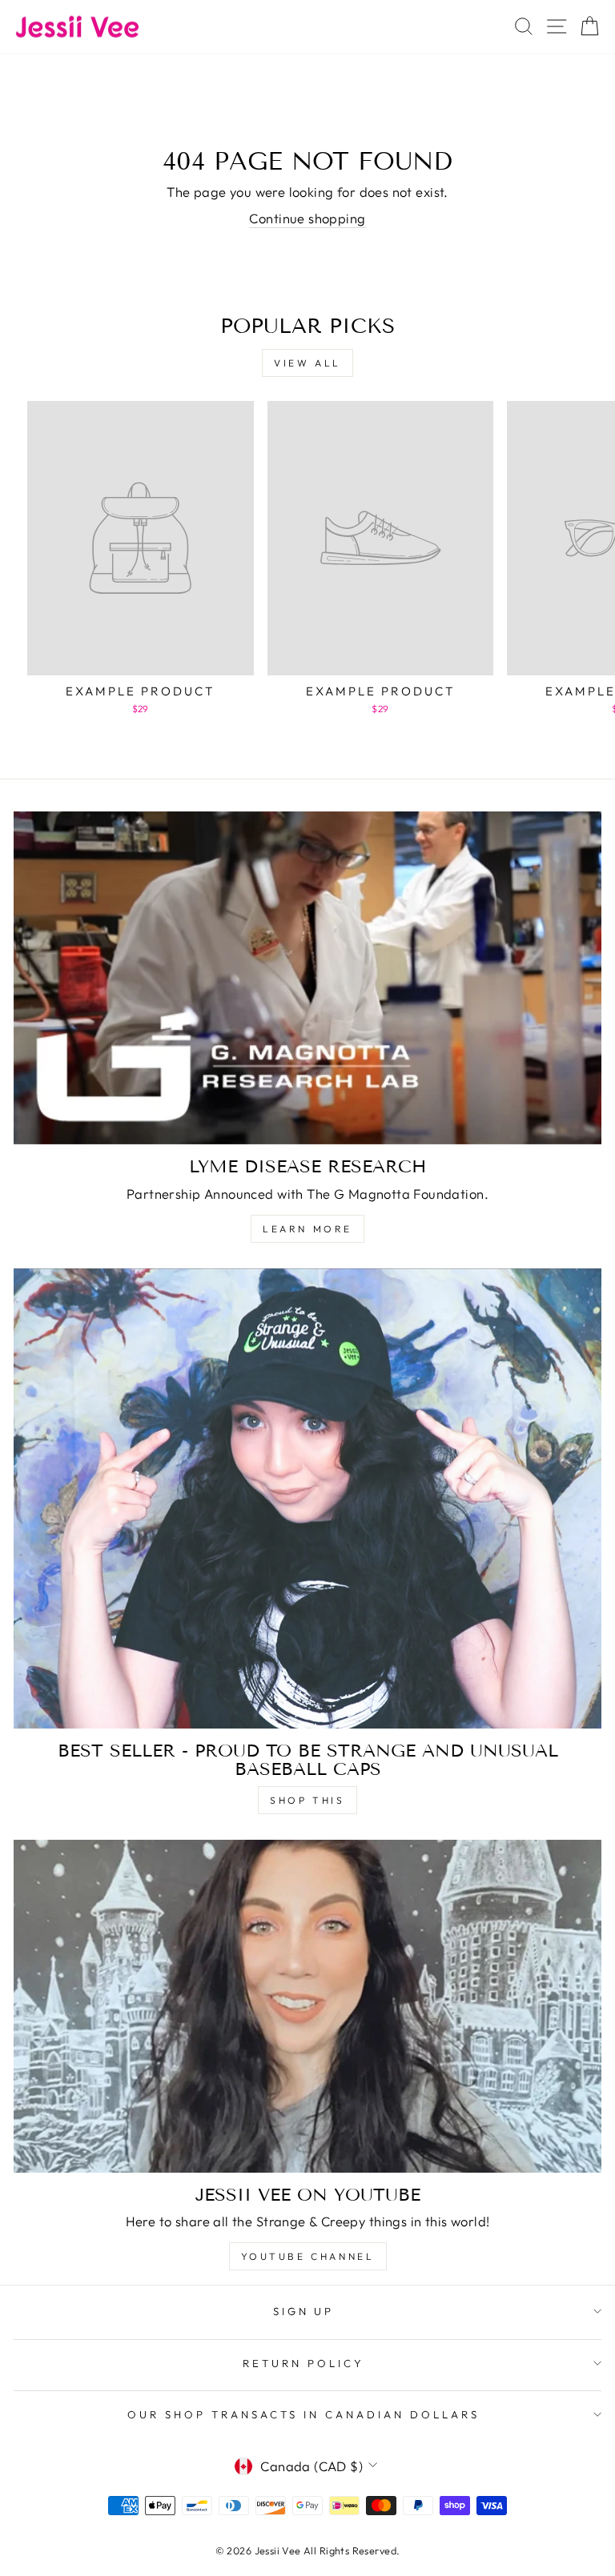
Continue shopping (307, 218)
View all (307, 363)
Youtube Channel (308, 2256)
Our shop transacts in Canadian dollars (303, 2414)
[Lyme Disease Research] (307, 978)
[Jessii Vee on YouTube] (307, 2006)
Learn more (307, 1229)
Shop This (307, 1800)
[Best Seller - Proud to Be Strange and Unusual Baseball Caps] (307, 1498)
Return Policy (303, 2363)
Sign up (304, 2311)
